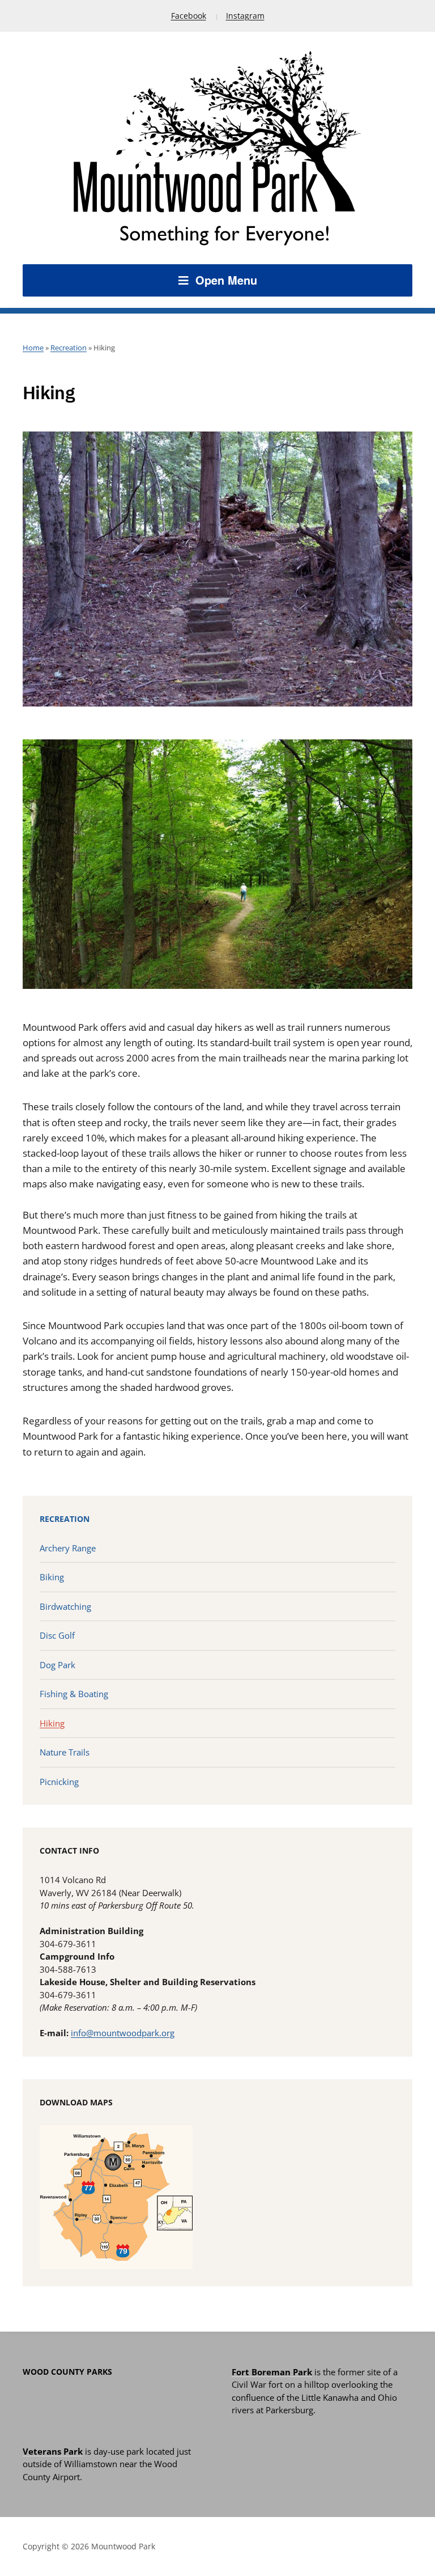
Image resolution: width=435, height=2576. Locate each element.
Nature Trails (65, 1752)
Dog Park (57, 1665)
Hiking (52, 1723)
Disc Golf (57, 1635)
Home (33, 348)
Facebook (189, 16)
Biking (52, 1577)
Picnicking (59, 1782)
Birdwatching (65, 1606)
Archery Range (68, 1548)
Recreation (69, 348)
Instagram (245, 16)
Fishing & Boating (74, 1694)
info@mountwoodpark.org (123, 2033)
